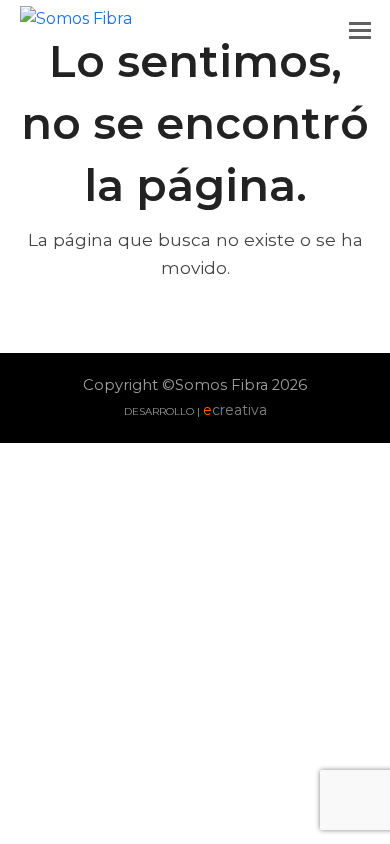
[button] (360, 31)
